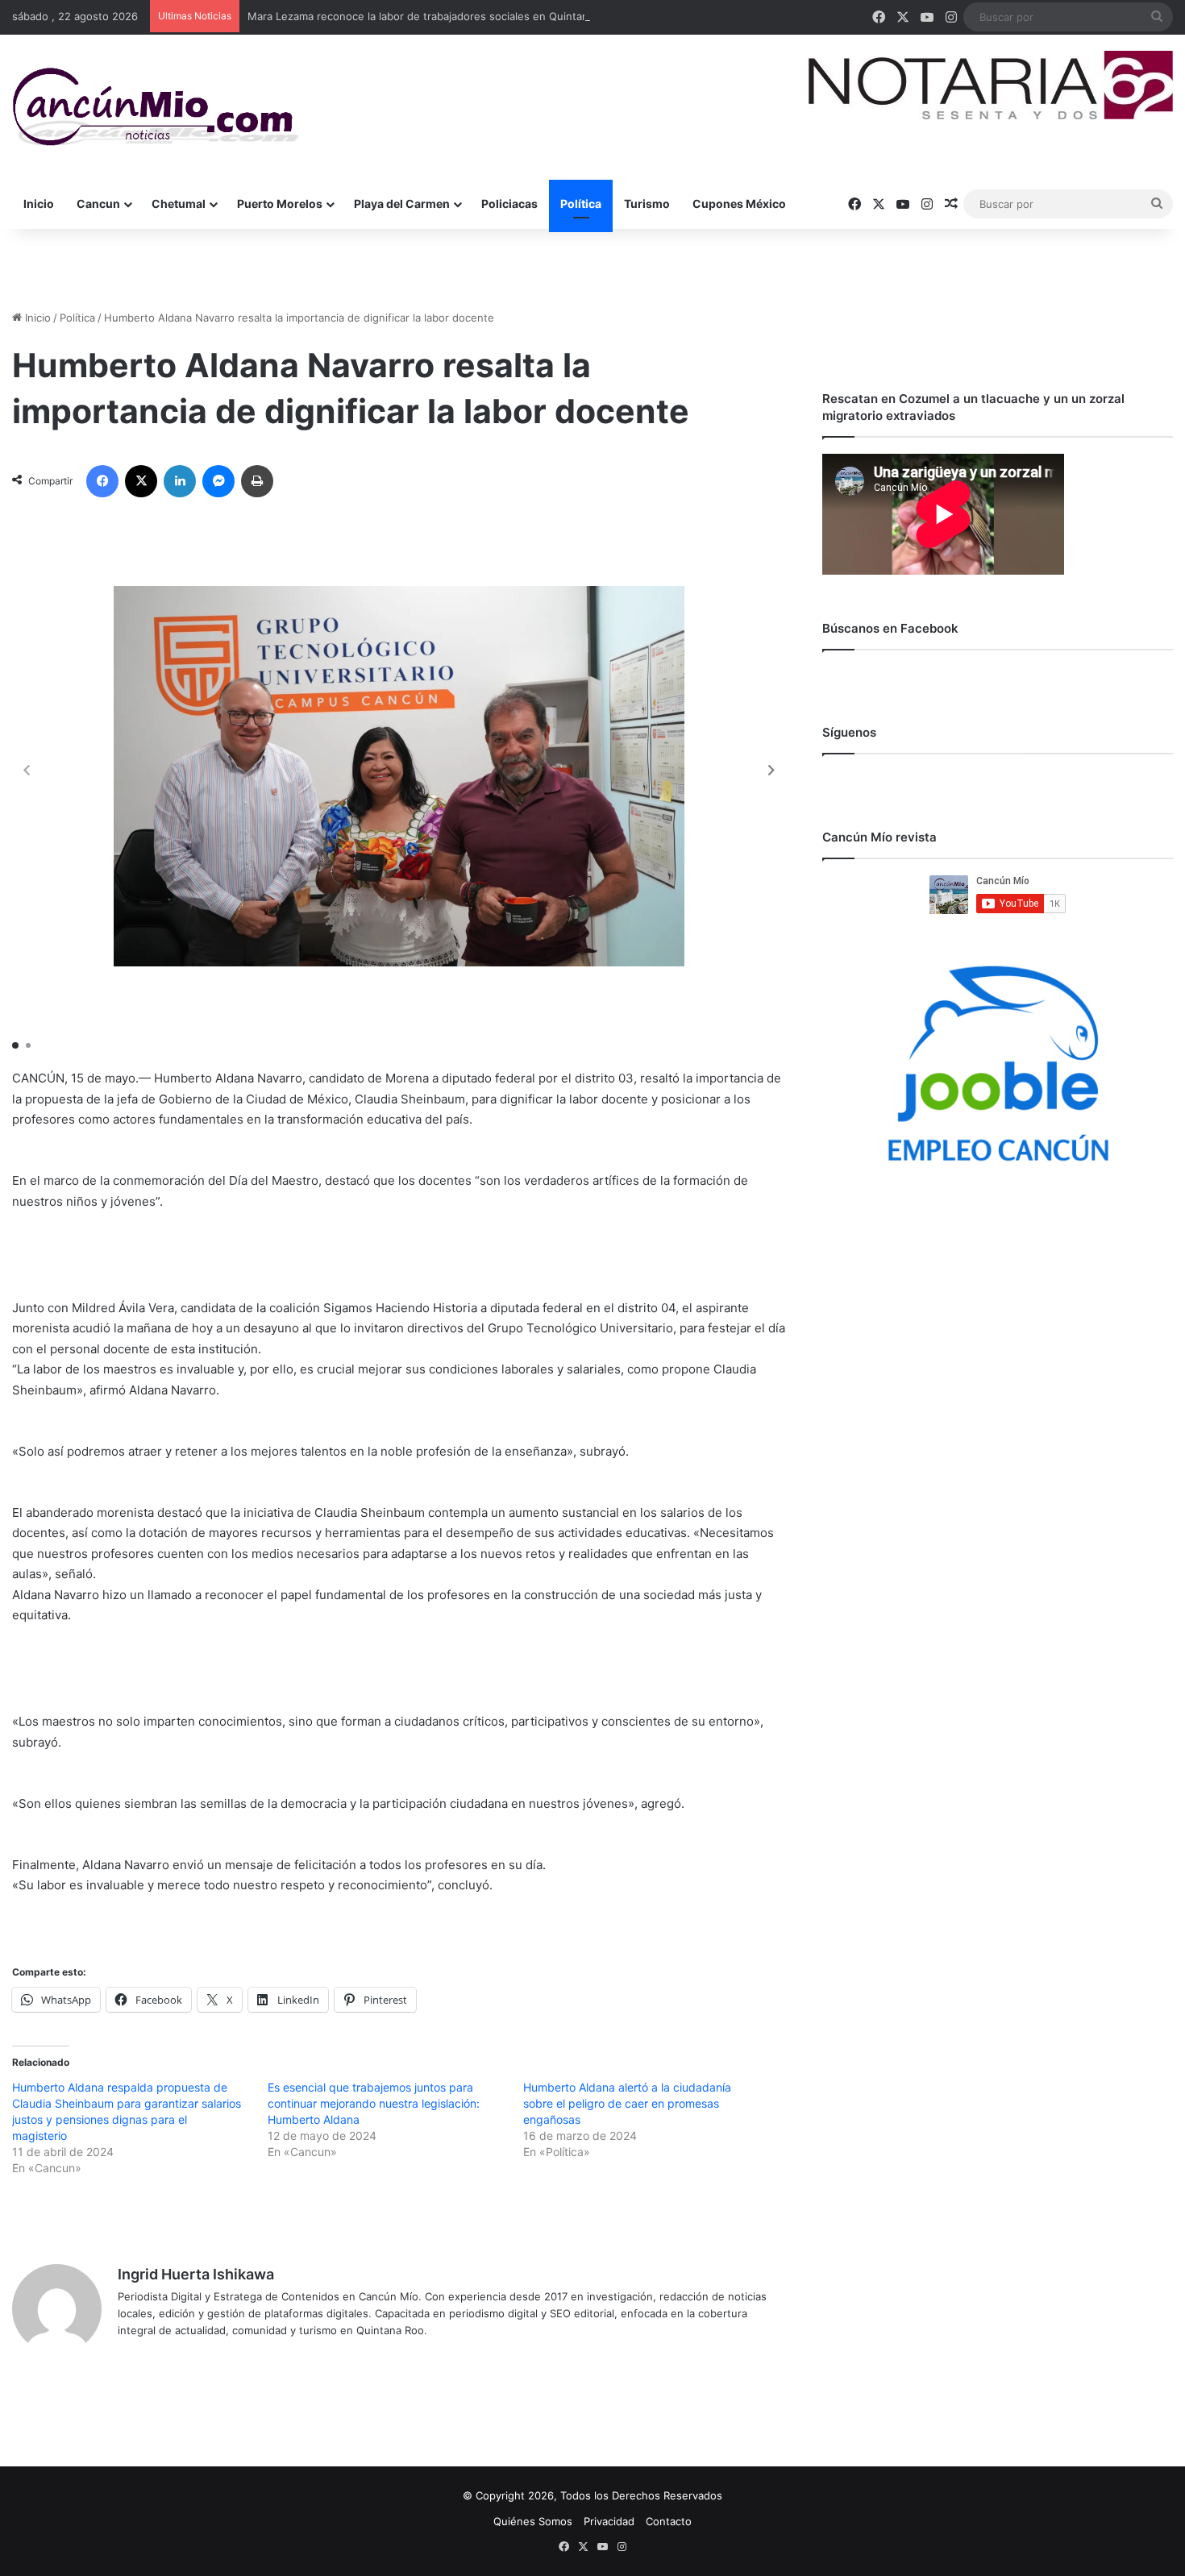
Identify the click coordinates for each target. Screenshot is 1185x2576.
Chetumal (179, 204)
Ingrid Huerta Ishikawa (196, 2274)
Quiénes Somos (533, 2521)
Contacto (669, 2521)
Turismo (647, 204)
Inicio (39, 204)
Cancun (98, 204)
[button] (771, 771)
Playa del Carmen (402, 204)
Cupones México (739, 204)
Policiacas (509, 204)
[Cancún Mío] (155, 107)
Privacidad (609, 2521)
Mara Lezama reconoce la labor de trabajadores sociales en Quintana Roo (432, 16)
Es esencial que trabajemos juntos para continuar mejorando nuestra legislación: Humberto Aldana (374, 2103)
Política (581, 204)
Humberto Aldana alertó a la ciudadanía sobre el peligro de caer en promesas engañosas (627, 2103)
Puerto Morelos (280, 204)
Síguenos (849, 732)
